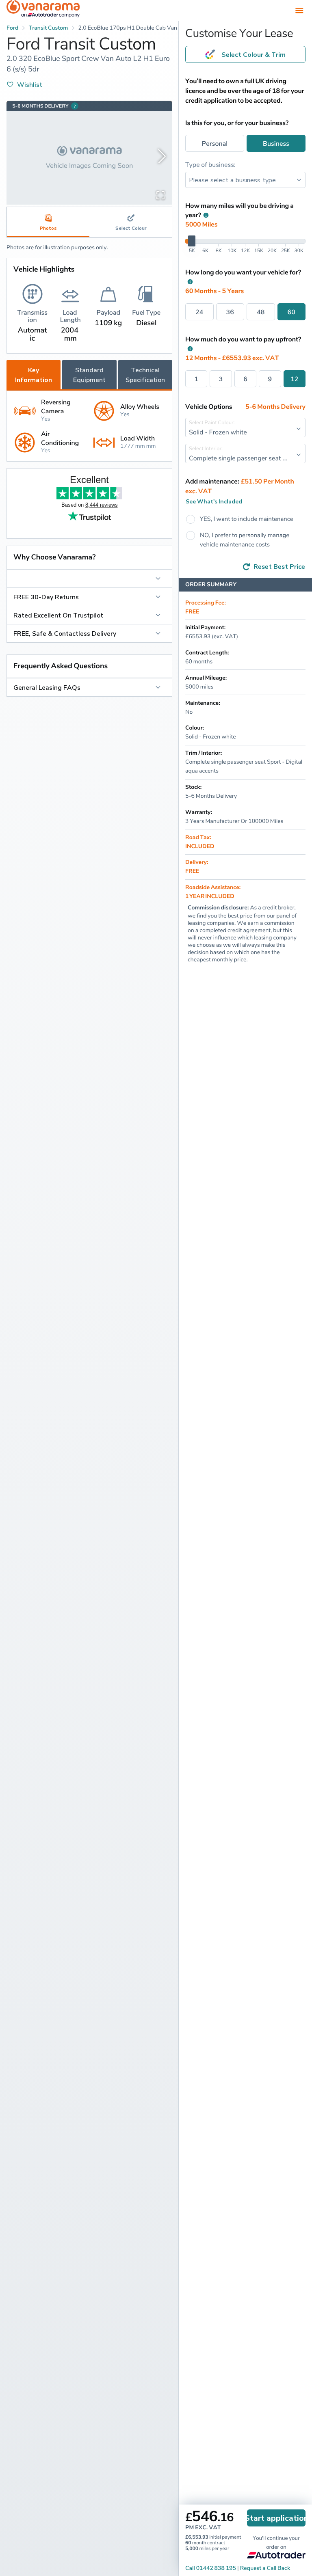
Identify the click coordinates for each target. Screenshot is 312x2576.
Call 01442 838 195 (211, 2568)
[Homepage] (43, 10)
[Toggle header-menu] (299, 10)
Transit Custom (49, 28)
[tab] (131, 222)
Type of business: (210, 164)
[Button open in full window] (160, 195)
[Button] (89, 579)
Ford (12, 28)
